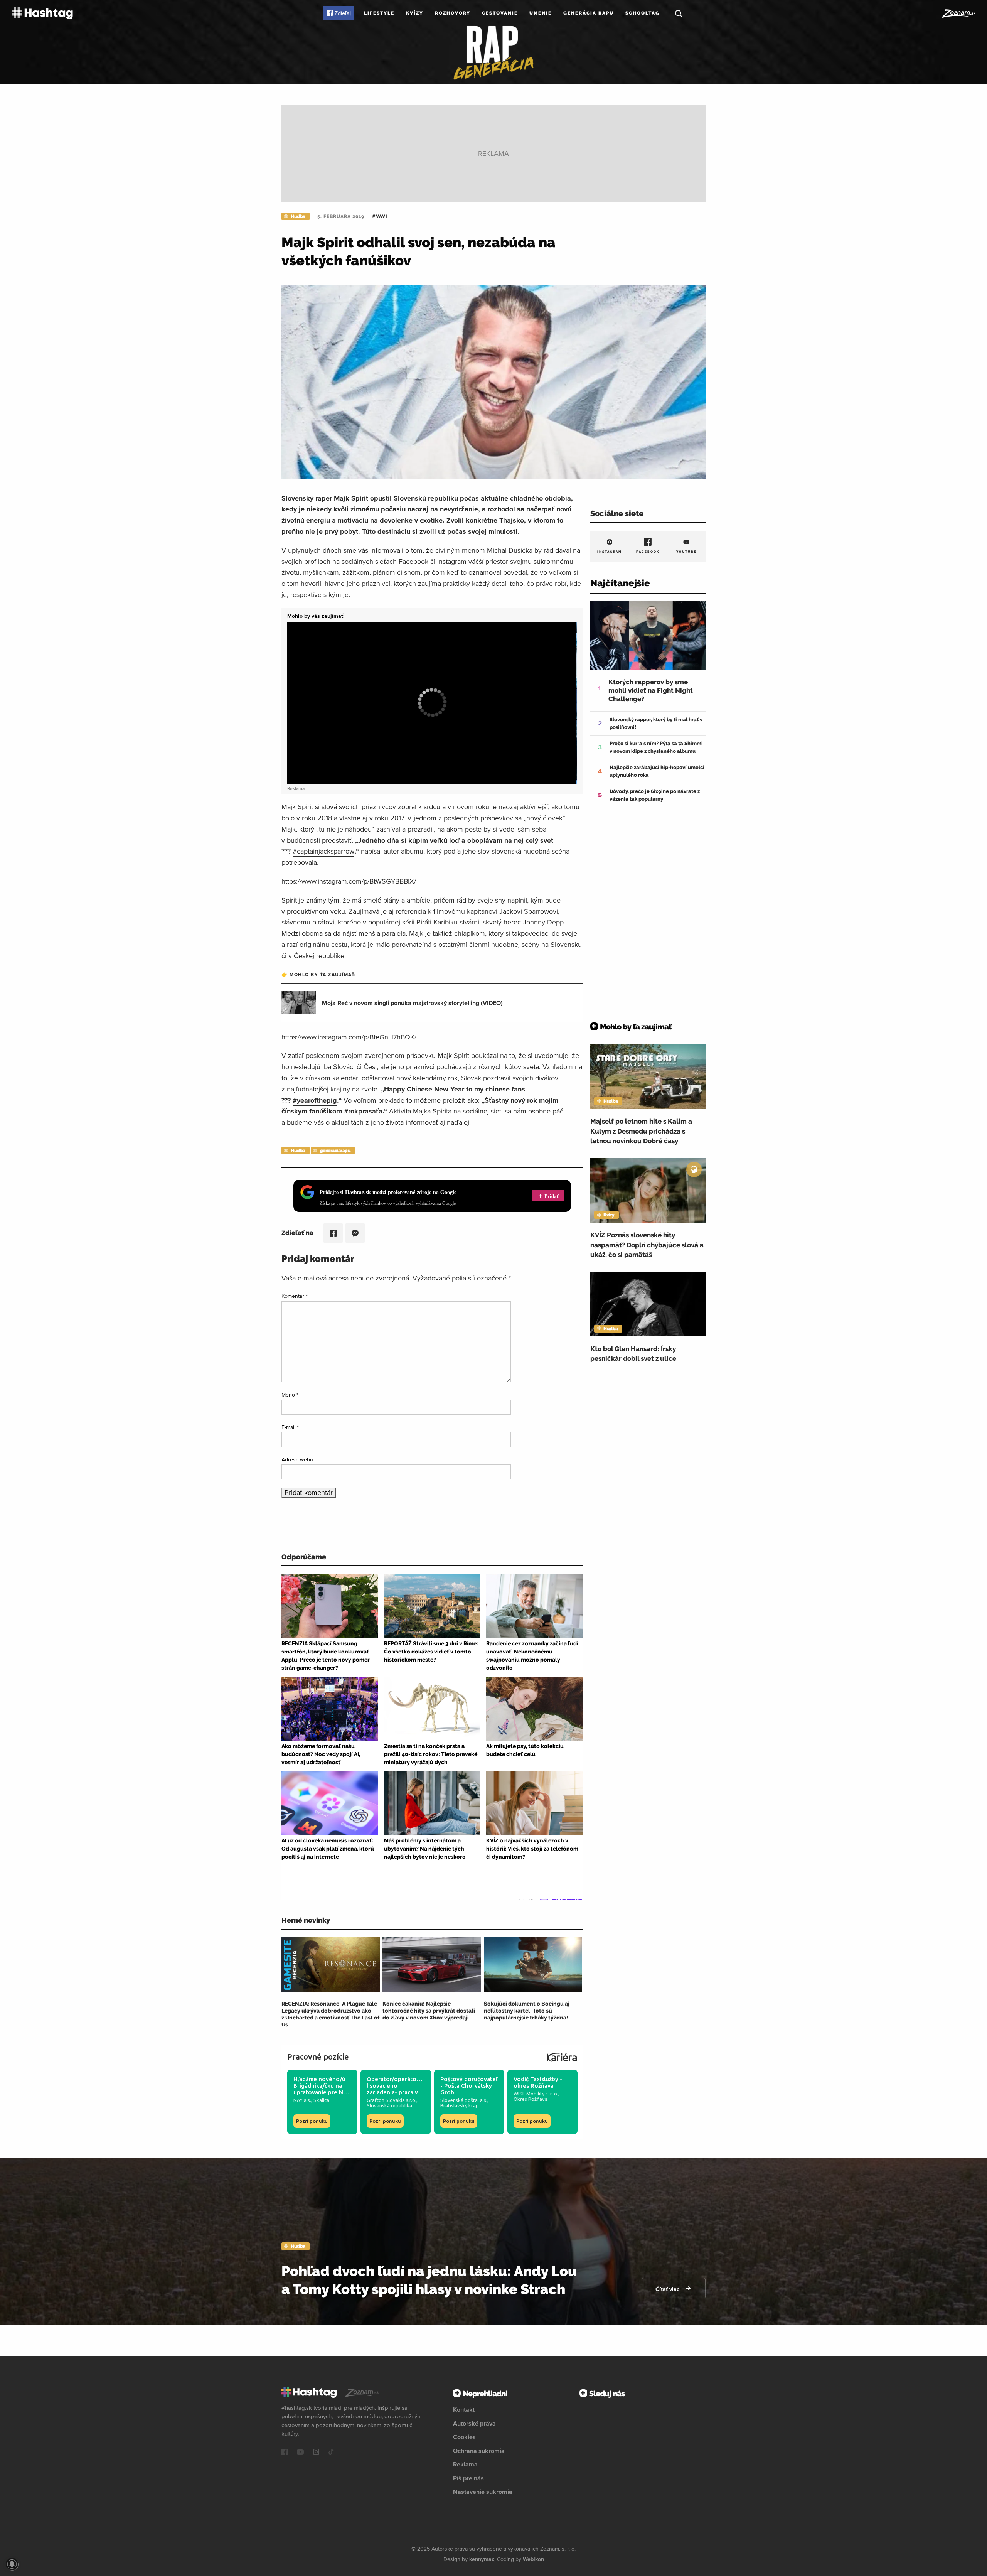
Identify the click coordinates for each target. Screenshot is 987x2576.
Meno (290, 1395)
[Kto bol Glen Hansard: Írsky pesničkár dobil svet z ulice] (648, 1304)
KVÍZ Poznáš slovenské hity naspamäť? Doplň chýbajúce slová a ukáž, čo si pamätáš (647, 1245)
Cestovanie (500, 13)
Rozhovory (453, 13)
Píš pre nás (468, 2478)
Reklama (465, 2464)
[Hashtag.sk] (42, 13)
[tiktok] (331, 2453)
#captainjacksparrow (323, 851)
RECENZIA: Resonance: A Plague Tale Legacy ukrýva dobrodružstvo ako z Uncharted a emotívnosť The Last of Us (330, 2014)
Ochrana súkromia (479, 2451)
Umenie (541, 13)
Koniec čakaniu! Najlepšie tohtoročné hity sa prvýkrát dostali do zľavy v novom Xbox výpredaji (429, 2011)
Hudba (298, 216)
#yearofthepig (315, 1100)
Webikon (533, 2559)
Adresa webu (297, 1459)
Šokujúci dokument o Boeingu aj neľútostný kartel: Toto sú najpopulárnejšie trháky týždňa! (527, 2011)
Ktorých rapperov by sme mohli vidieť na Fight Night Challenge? (651, 690)
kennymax (482, 2559)
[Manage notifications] (12, 2564)
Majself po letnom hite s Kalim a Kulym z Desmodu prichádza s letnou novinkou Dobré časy (641, 1131)
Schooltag (643, 13)
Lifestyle (379, 13)
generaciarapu (335, 1151)
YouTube (686, 552)
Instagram (610, 552)
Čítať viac (668, 2289)
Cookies (464, 2437)
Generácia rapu (589, 13)
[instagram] (316, 2453)
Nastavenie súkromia (483, 2492)
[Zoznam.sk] (958, 13)
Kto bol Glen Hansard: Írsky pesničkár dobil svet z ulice (633, 1354)
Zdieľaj (343, 13)
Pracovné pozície (318, 2057)
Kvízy (415, 13)
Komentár (295, 1296)
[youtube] (300, 2453)
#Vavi (380, 216)
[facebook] (285, 2453)
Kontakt (464, 2409)
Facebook (648, 552)
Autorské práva (474, 2423)
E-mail (290, 1427)
